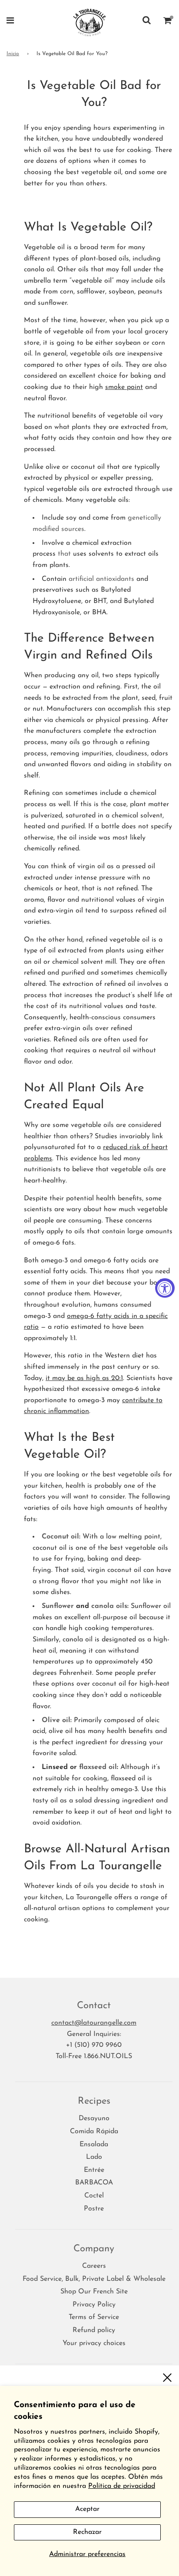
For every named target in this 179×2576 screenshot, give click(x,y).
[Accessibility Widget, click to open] (165, 1288)
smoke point (124, 387)
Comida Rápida (94, 2131)
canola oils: (110, 1606)
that (65, 554)
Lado (94, 2157)
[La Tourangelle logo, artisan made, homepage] (90, 22)
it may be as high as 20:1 (84, 1378)
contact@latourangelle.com (94, 2023)
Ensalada (94, 2144)
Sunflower (58, 1606)
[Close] (167, 2377)
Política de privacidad (122, 2486)
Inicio (13, 54)
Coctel (94, 2196)
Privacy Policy (94, 2305)
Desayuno (94, 2118)
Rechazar (87, 2532)
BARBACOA (94, 2183)
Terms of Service (94, 2317)
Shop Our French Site (94, 2292)
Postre (94, 2209)
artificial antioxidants (101, 579)
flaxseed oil (98, 1767)
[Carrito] (168, 22)
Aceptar (87, 2509)
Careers (94, 2266)
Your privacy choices (94, 2343)
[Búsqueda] (147, 22)
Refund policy (94, 2330)
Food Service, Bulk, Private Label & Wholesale (94, 2279)
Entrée (94, 2170)
